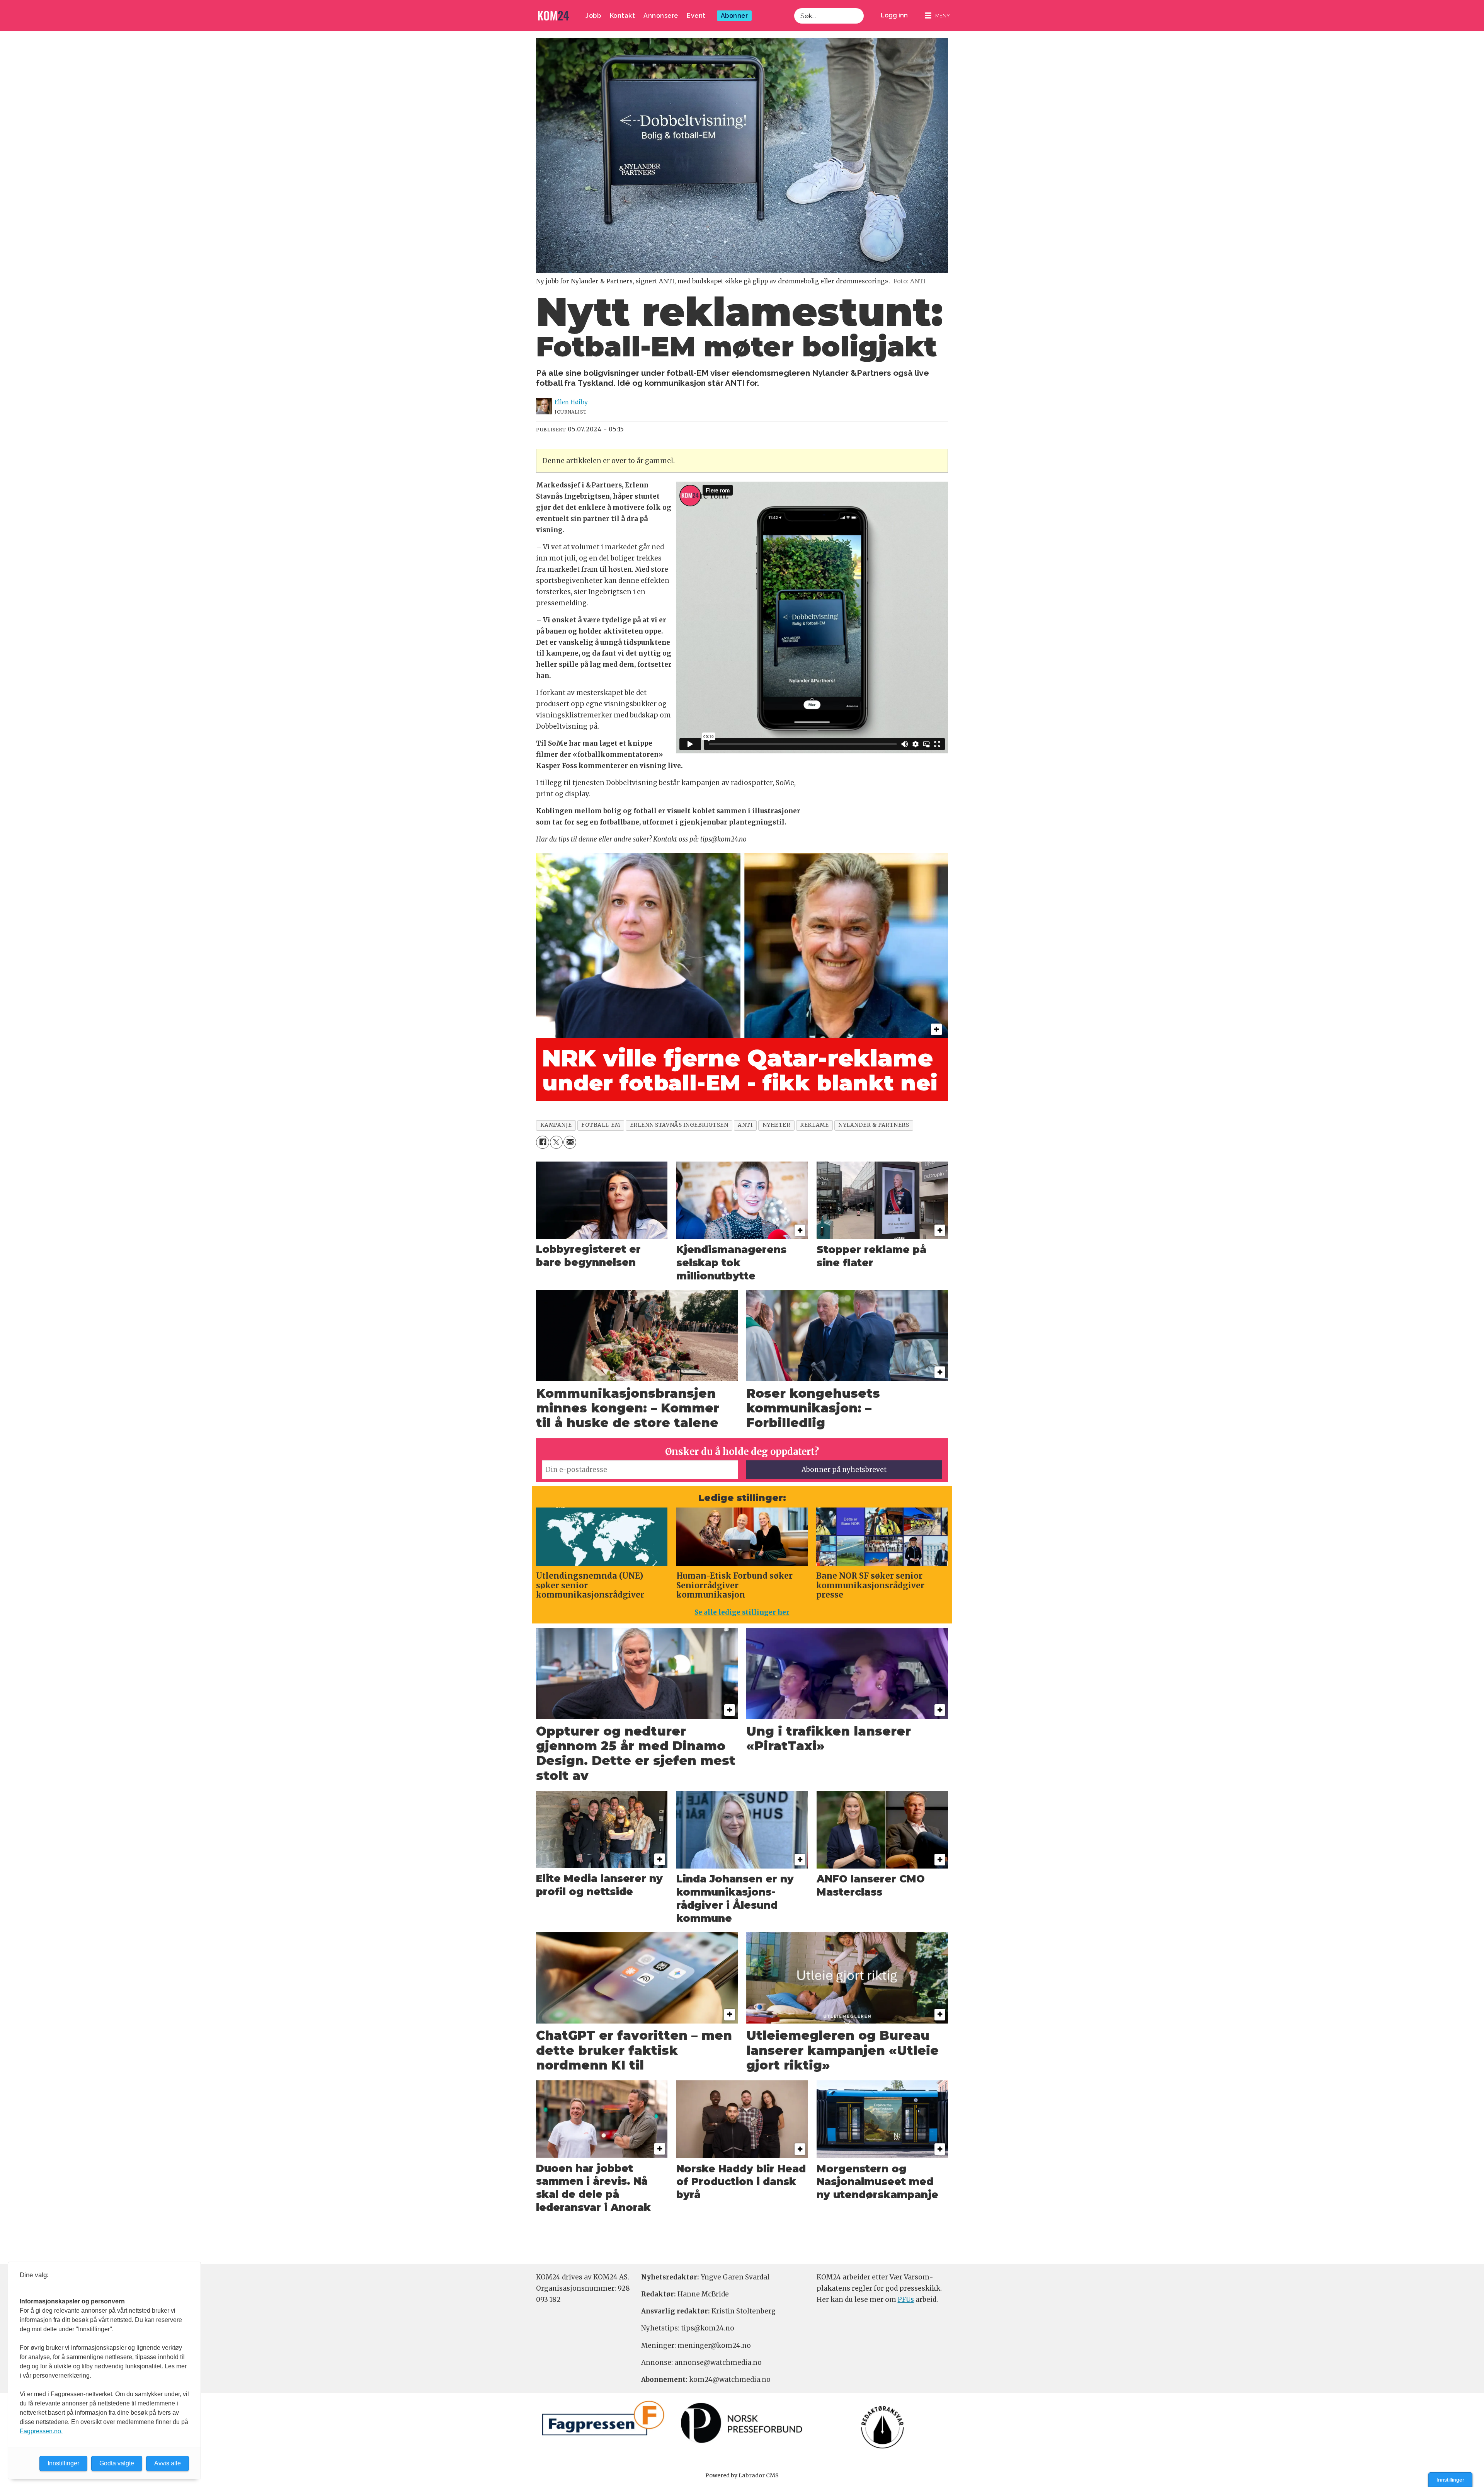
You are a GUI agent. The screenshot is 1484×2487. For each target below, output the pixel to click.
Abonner (734, 16)
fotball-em (601, 1125)
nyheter (777, 1125)
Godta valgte (117, 2463)
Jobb (593, 16)
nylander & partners (874, 1125)
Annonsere (661, 16)
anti (745, 1125)
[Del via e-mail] (570, 1142)
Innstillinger (1450, 2480)
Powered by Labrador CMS (742, 2475)
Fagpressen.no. (41, 2431)
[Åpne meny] (938, 16)
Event (696, 16)
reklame (814, 1125)
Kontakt (623, 16)
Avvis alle (168, 2463)
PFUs (906, 2300)
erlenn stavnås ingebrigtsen (679, 1125)
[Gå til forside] (553, 16)
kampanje (556, 1125)
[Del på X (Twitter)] (556, 1142)
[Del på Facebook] (542, 1142)
